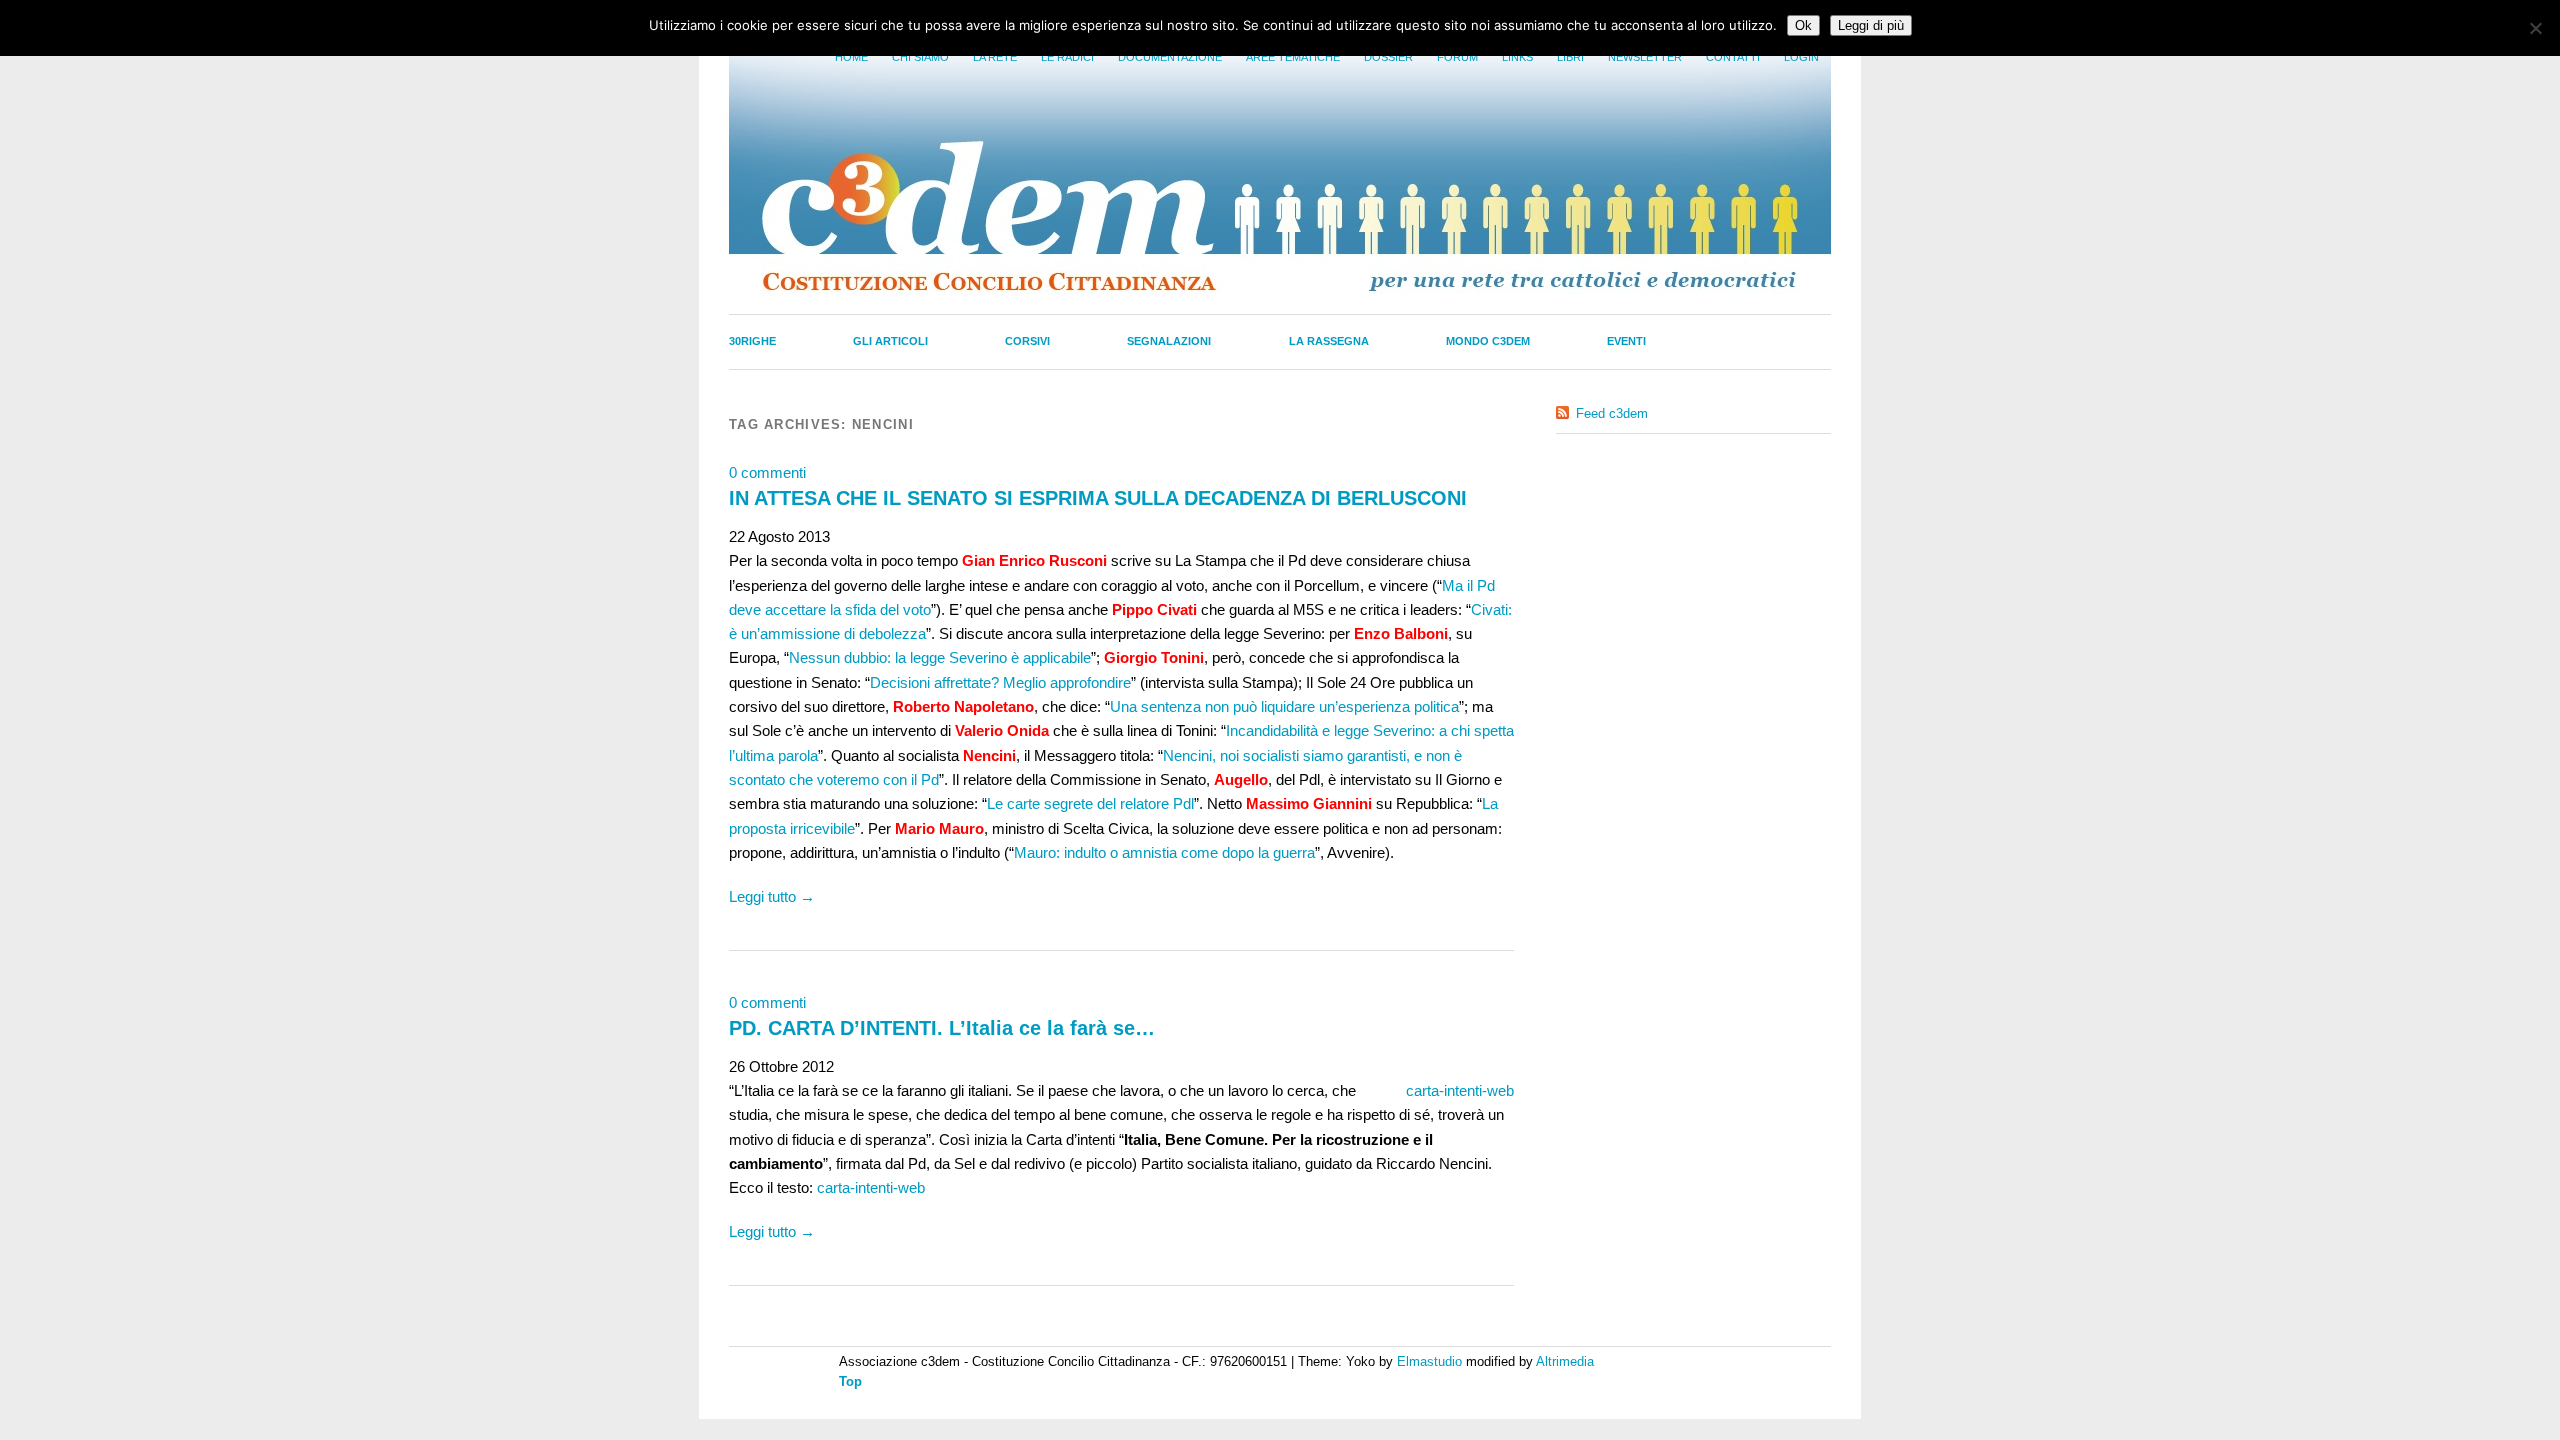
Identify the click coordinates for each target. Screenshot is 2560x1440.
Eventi (1626, 341)
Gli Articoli (890, 341)
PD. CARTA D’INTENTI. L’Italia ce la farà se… (942, 1028)
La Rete (995, 57)
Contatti (1733, 57)
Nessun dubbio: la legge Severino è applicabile (940, 657)
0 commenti (767, 472)
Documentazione (1170, 57)
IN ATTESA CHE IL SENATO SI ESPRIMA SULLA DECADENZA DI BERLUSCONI (1098, 498)
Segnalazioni (1169, 341)
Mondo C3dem (1488, 341)
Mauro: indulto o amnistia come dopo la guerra (1164, 852)
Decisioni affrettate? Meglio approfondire (1000, 682)
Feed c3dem (1612, 413)
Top (850, 1381)
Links (1517, 57)
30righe (752, 341)
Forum (1457, 57)
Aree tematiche (1293, 57)
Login (1801, 57)
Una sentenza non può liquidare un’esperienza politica (1284, 706)
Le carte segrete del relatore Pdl (1090, 803)
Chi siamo (920, 57)
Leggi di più (1871, 25)
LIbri (1570, 57)
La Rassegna (1329, 341)
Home (851, 57)
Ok (1803, 25)
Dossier (1388, 57)
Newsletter (1645, 57)
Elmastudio (1429, 1361)
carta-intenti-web (1460, 1090)
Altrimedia (1565, 1361)
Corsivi (1027, 341)
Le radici (1067, 57)
